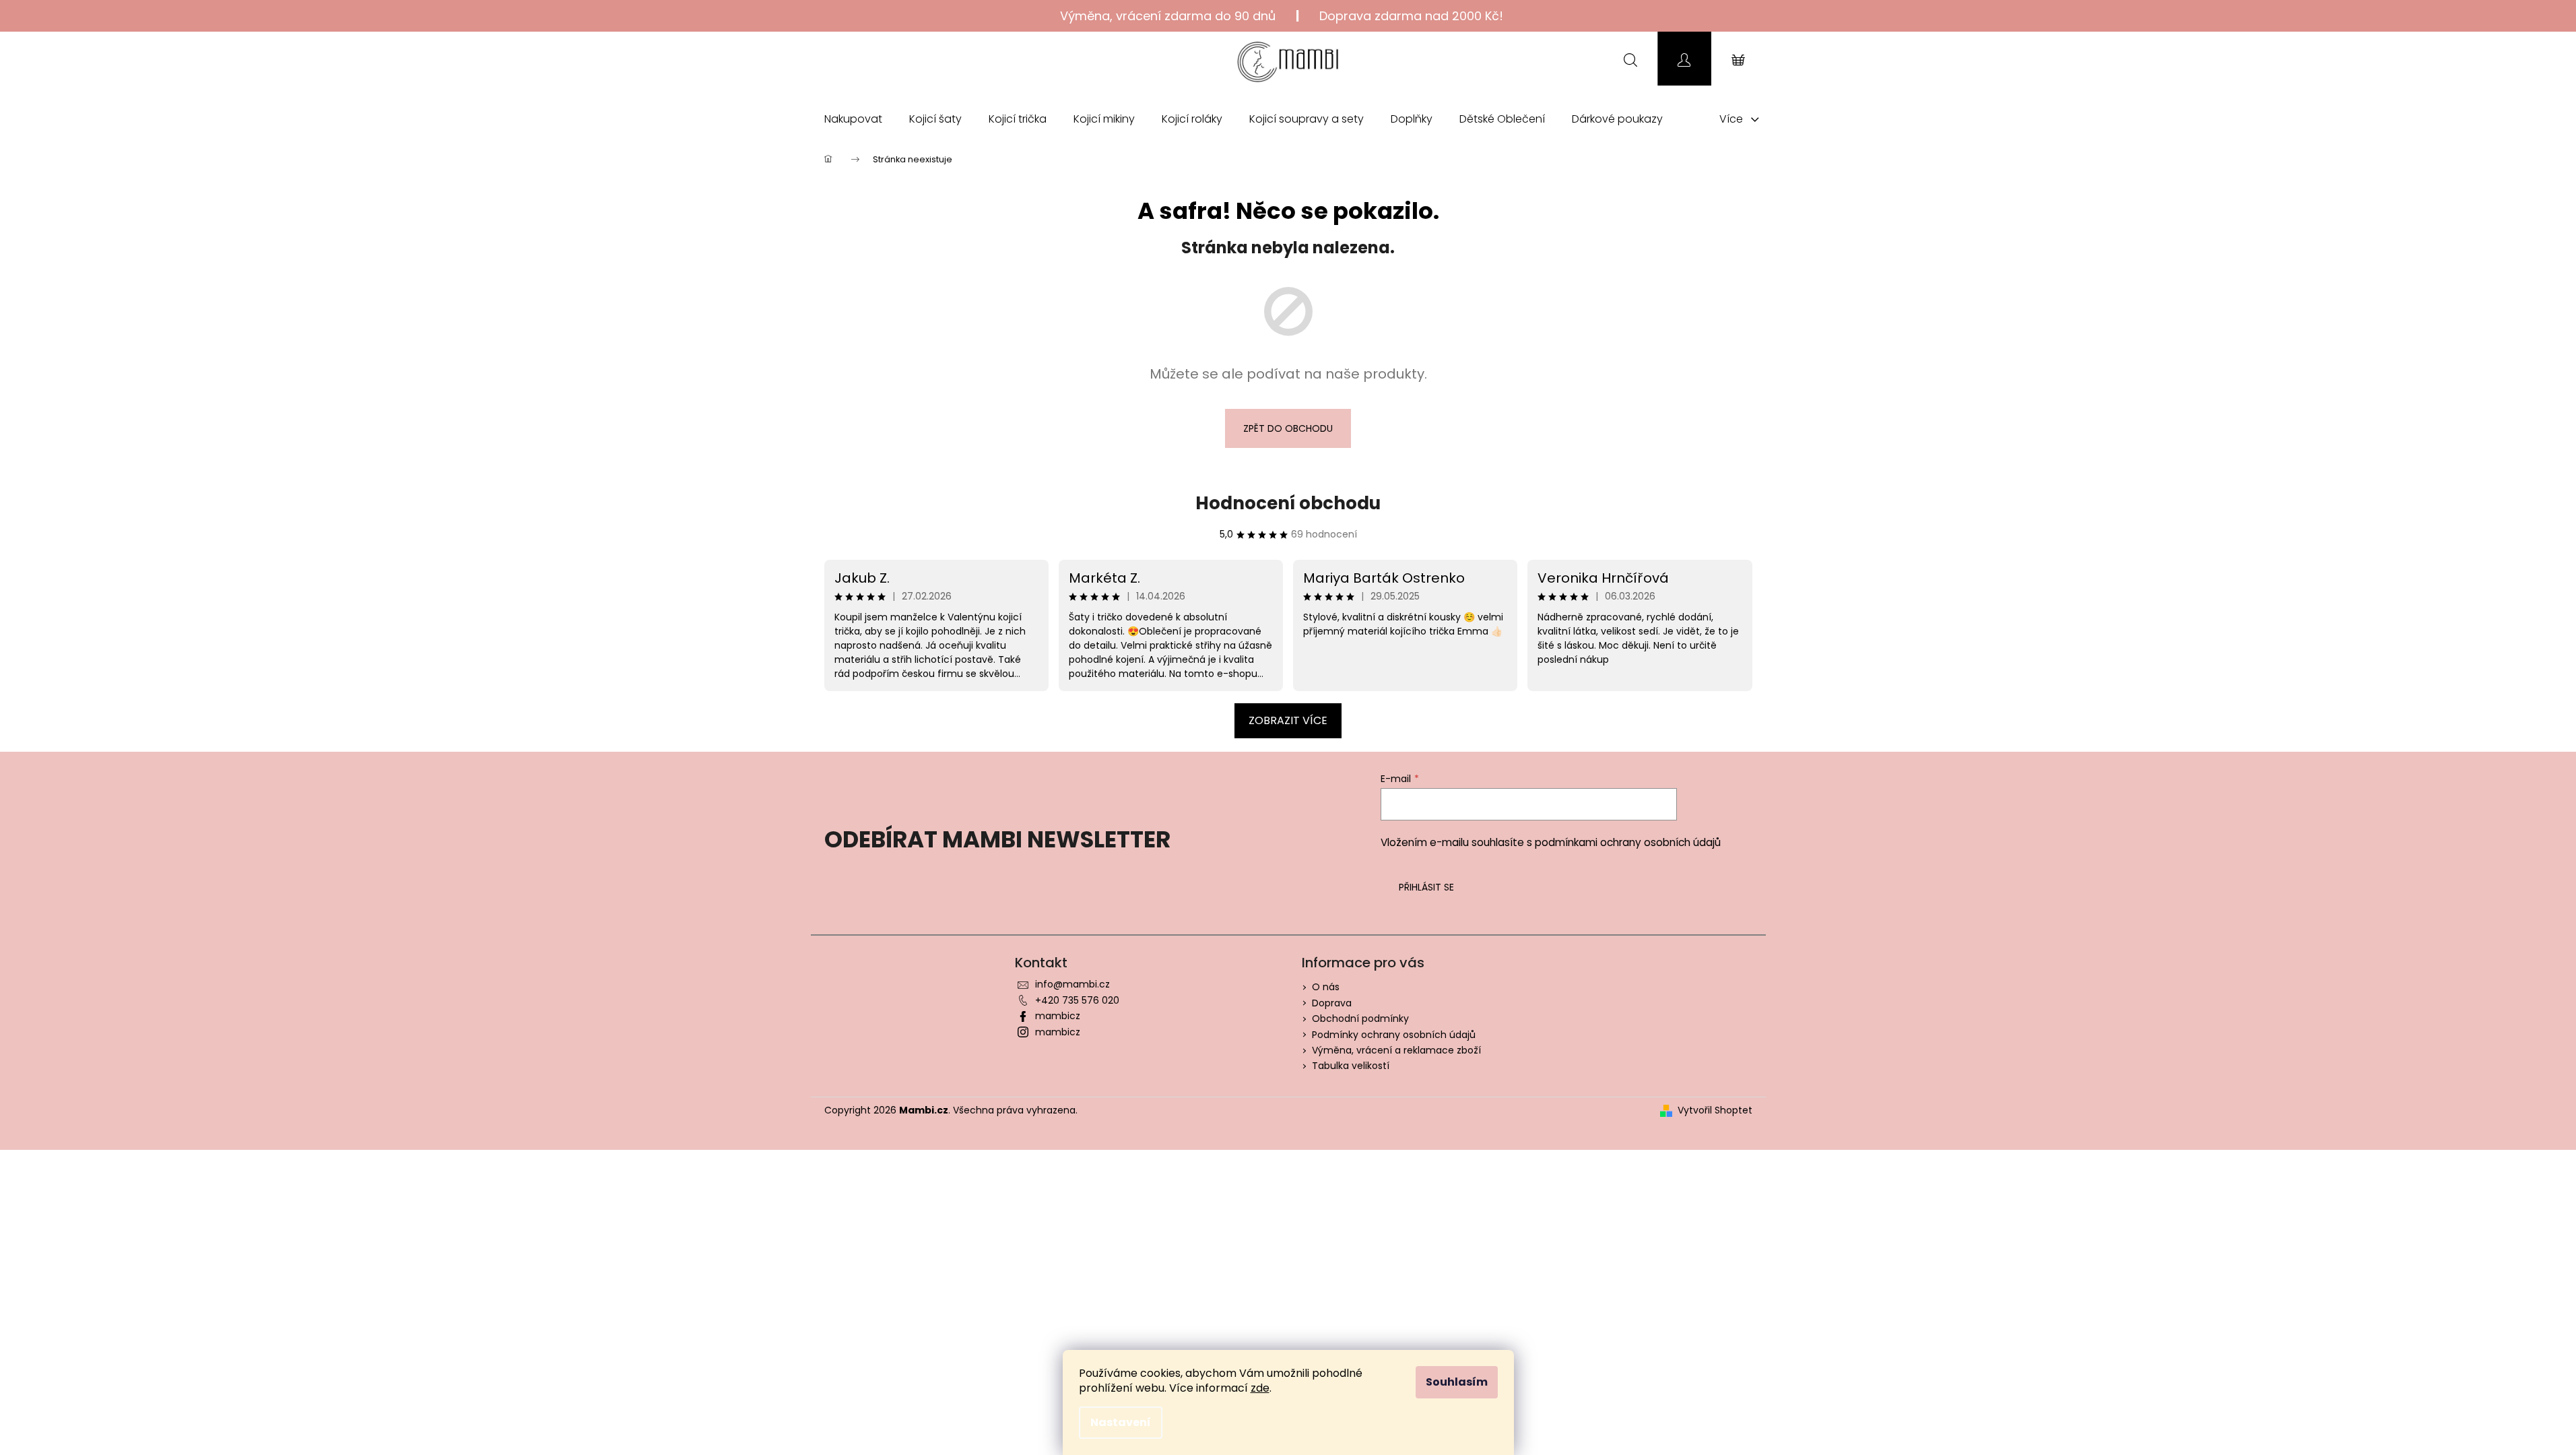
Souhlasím (1457, 1382)
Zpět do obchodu (1288, 428)
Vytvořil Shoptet (1715, 1110)
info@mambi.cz (1072, 984)
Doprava (1332, 1003)
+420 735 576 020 (1077, 1000)
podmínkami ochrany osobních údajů (1628, 842)
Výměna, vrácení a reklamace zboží (1396, 1050)
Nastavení (1121, 1422)
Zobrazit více (1288, 720)
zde (1260, 1388)
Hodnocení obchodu (1288, 503)
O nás (1326, 987)
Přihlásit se (1426, 887)
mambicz (1058, 1016)
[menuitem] (853, 119)
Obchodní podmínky (1360, 1019)
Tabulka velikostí (1351, 1066)
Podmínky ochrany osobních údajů (1394, 1035)
